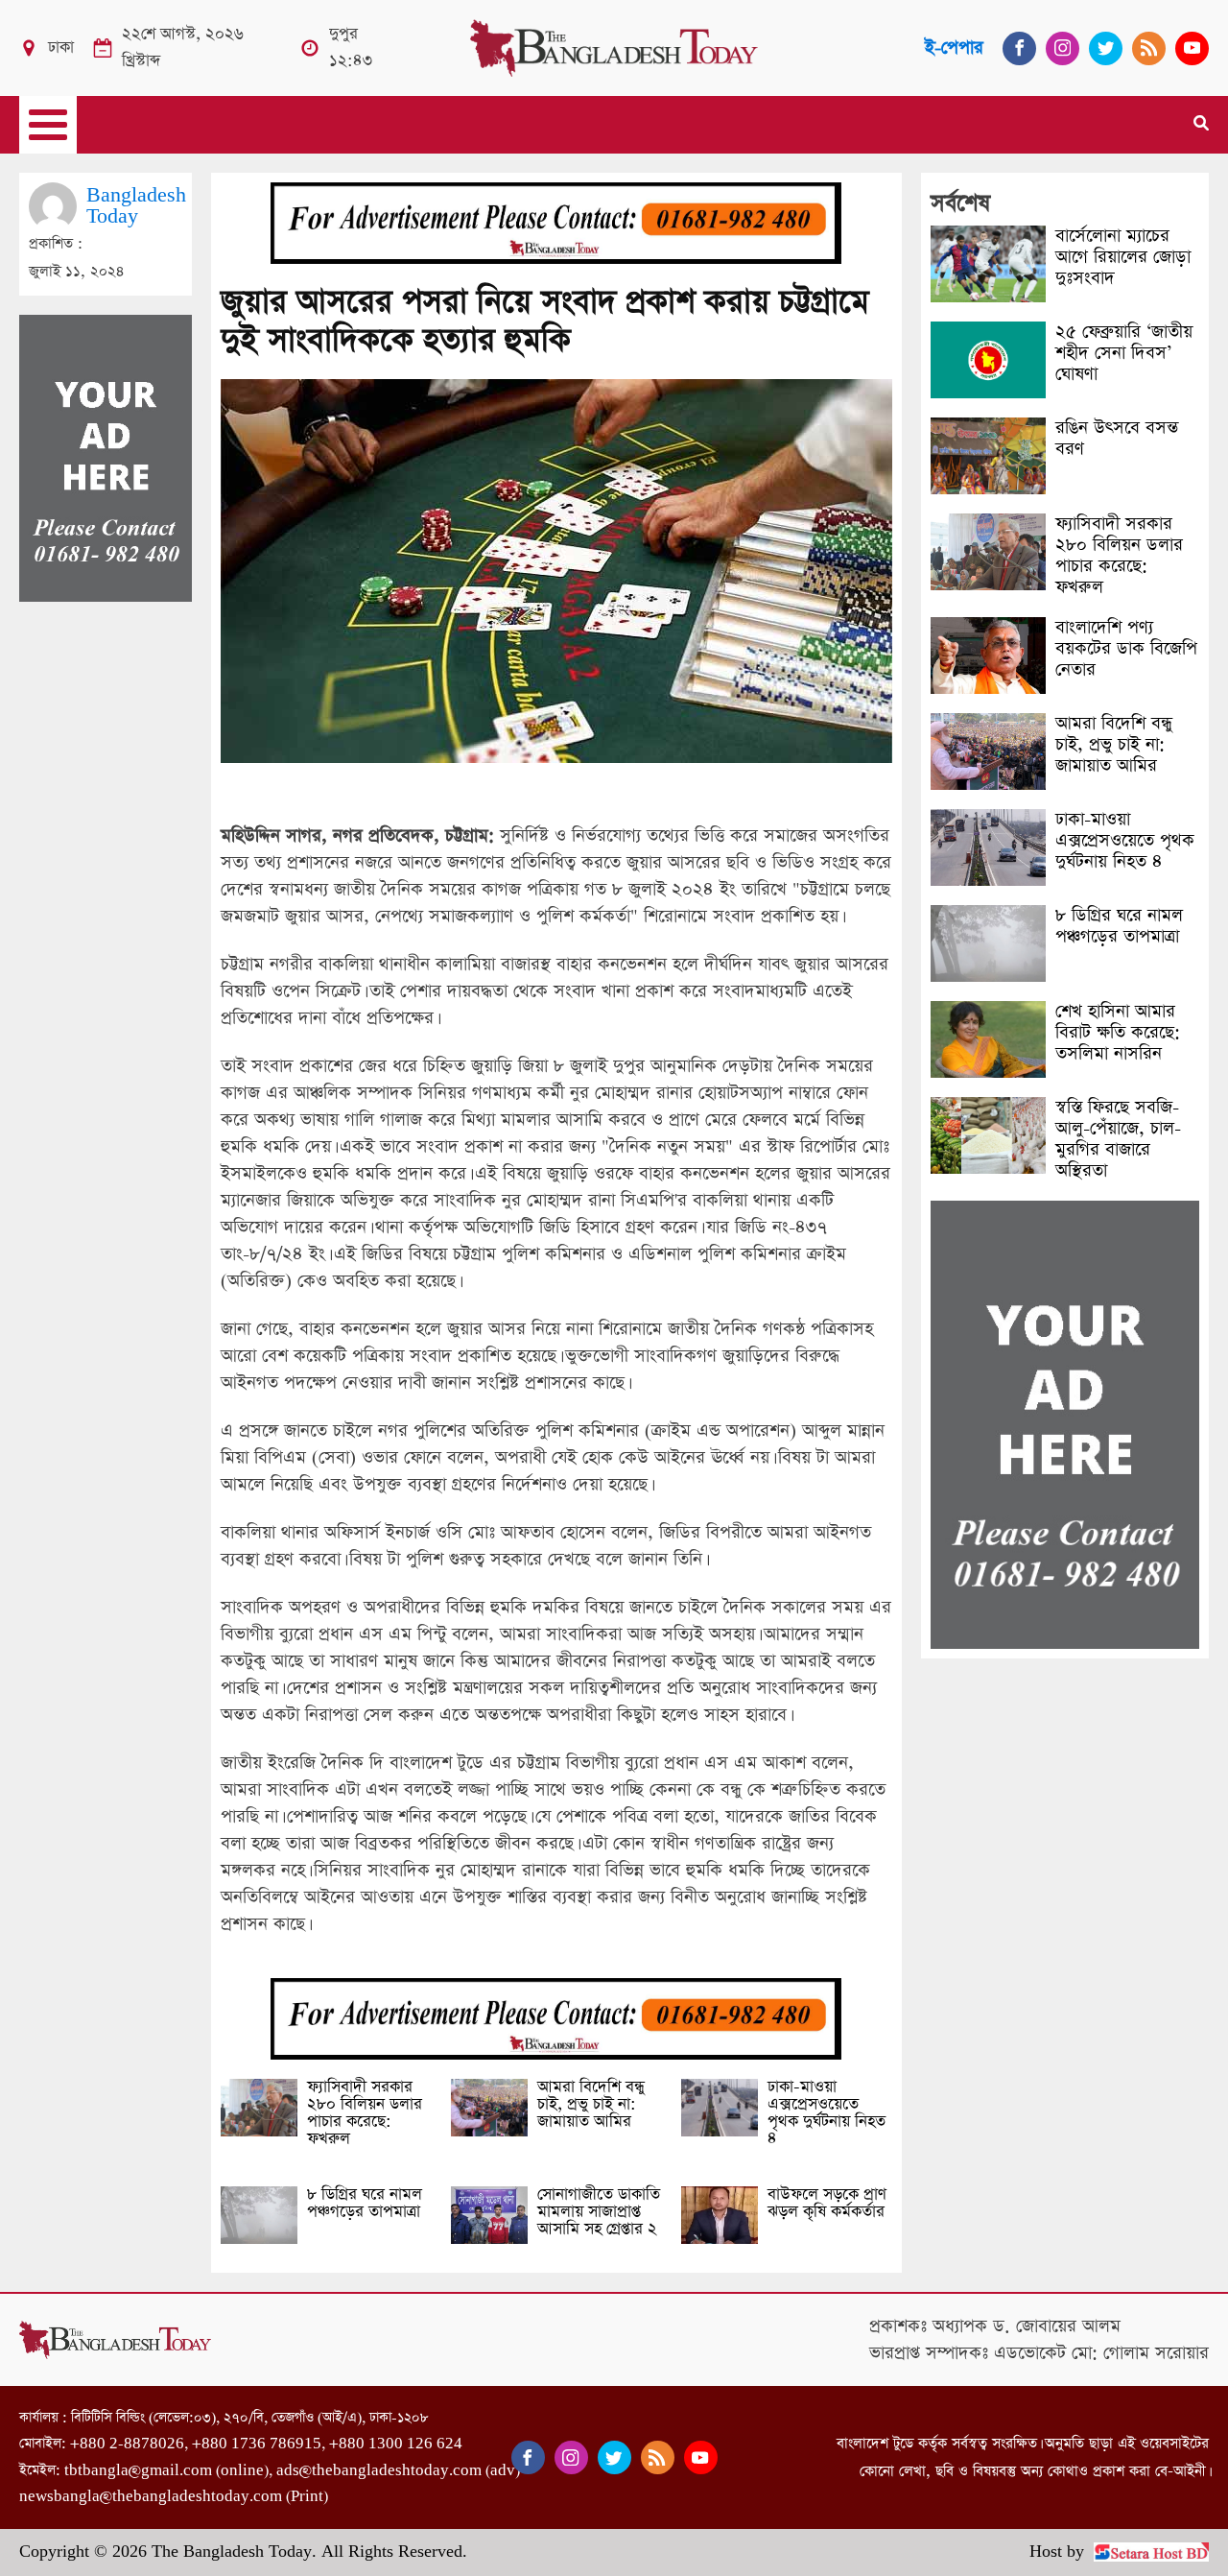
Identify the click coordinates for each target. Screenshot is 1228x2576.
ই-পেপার (954, 48)
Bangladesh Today (136, 206)
